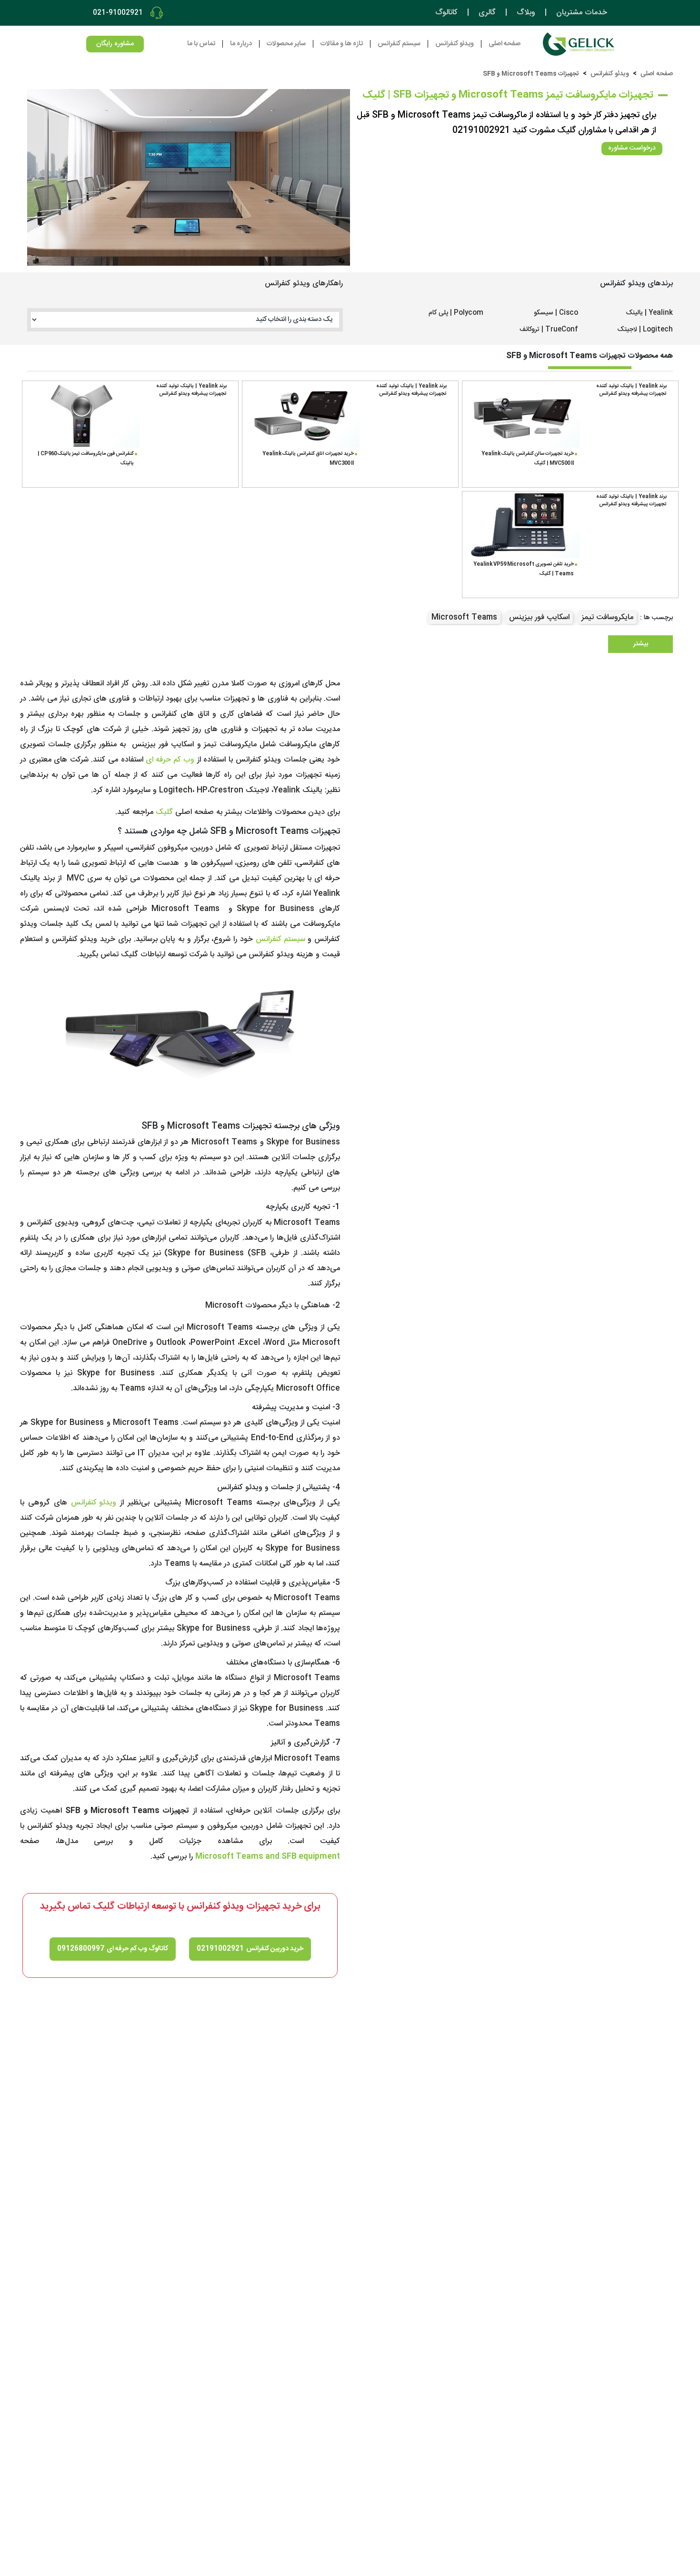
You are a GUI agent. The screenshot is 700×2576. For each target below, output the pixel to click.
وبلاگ (526, 13)
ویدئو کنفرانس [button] (455, 44)
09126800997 (81, 1949)
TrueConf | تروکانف (549, 330)
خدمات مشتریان (582, 13)
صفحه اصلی (505, 44)
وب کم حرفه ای (170, 760)
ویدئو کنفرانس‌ (94, 1503)
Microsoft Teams (464, 617)
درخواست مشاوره (632, 148)
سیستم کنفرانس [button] (399, 44)
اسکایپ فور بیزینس (539, 617)
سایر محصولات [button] (286, 44)
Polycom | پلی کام (456, 313)
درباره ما (241, 44)
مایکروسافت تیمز (607, 617)
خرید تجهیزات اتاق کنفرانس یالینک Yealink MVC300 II (308, 458)
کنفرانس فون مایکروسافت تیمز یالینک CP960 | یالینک (86, 458)
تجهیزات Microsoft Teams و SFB (531, 74)
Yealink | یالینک (649, 313)
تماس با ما (201, 44)
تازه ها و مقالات (342, 44)
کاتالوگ (446, 13)
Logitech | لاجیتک (645, 330)
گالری (487, 13)
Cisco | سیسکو (556, 313)
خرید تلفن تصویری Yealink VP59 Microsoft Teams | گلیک (524, 569)
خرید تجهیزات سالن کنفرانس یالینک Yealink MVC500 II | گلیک (528, 458)
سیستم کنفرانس (280, 939)
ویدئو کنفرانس (610, 74)
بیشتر (641, 644)
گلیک (164, 812)
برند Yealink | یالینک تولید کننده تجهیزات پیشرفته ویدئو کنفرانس (631, 390)
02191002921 (220, 1949)
